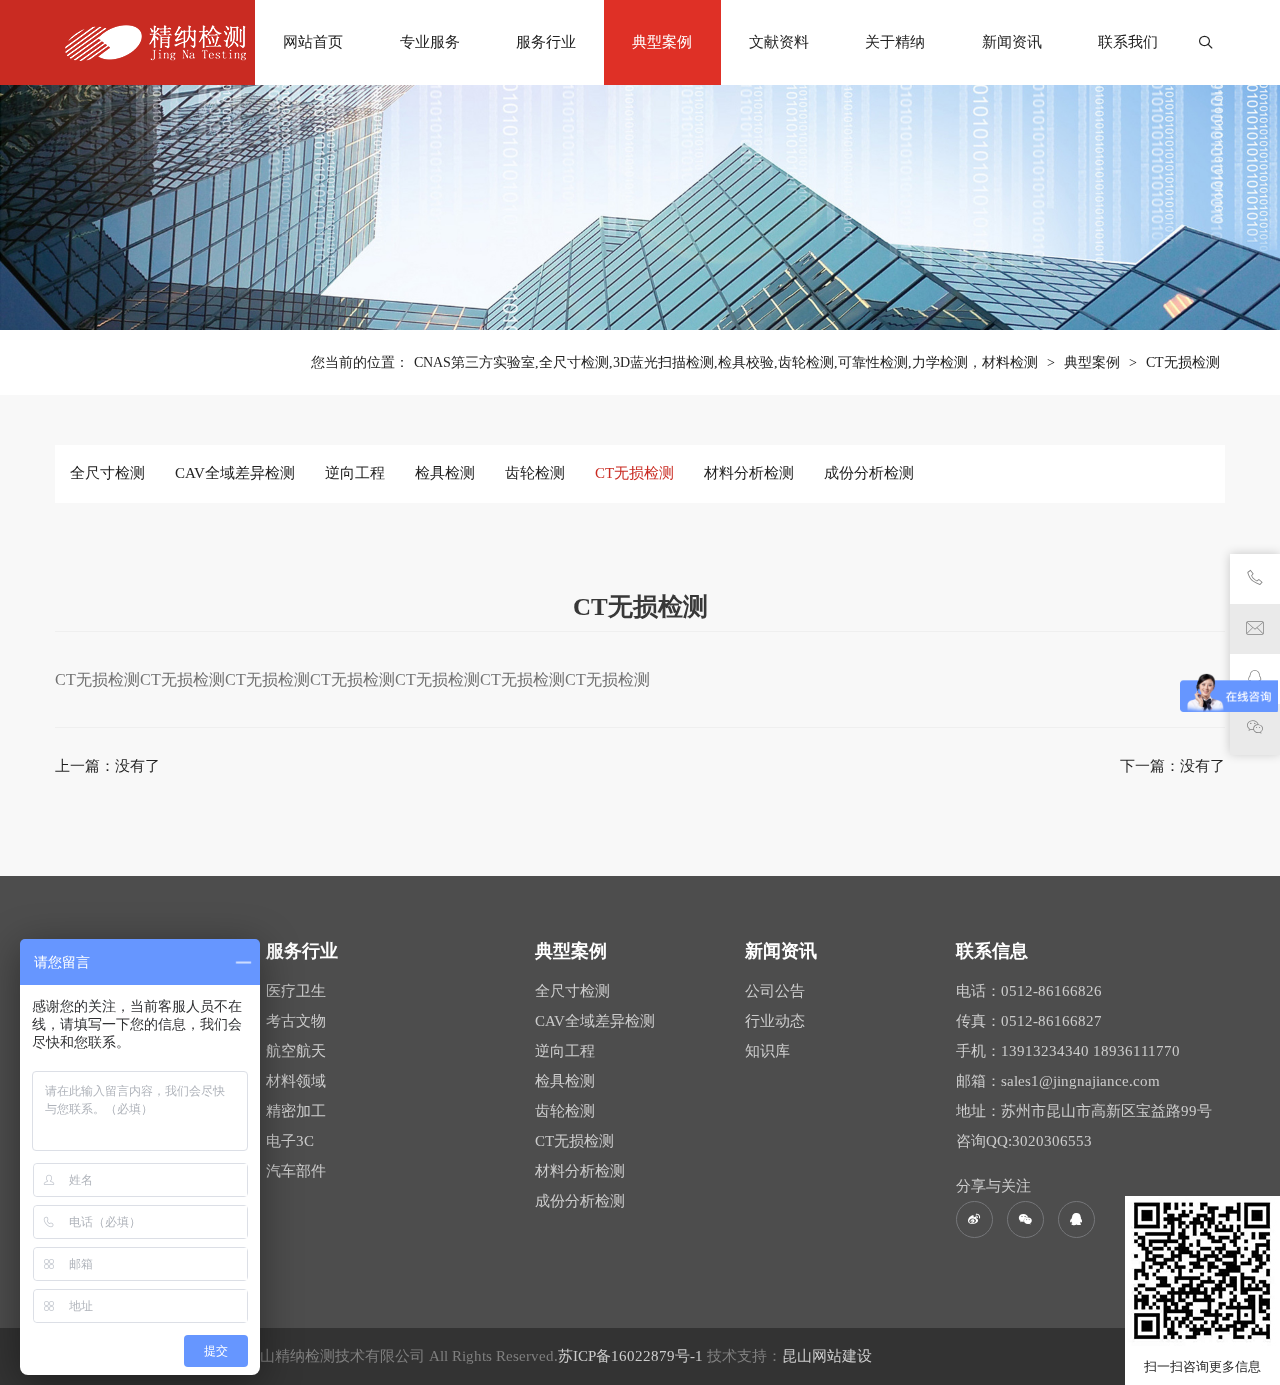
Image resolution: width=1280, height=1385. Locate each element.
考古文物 (296, 1021)
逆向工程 (355, 473)
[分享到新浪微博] (974, 1219)
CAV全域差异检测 (235, 473)
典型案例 (662, 42)
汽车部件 (296, 1171)
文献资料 (779, 42)
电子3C (290, 1141)
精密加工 (296, 1111)
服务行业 (546, 42)
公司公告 (775, 991)
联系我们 (1128, 42)
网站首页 (313, 42)
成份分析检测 (869, 473)
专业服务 (430, 42)
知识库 (767, 1051)
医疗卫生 (296, 991)
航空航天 (296, 1051)
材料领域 (296, 1081)
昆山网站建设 (827, 1356)
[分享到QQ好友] (1076, 1219)
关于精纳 (895, 42)
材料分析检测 (749, 473)
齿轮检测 (535, 473)
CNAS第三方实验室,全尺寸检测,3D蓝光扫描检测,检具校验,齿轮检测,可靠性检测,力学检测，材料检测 (726, 362)
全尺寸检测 (107, 473)
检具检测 (445, 473)
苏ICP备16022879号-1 (632, 1356)
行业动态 (775, 1021)
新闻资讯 (1012, 42)
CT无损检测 (1183, 362)
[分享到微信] (1025, 1219)
